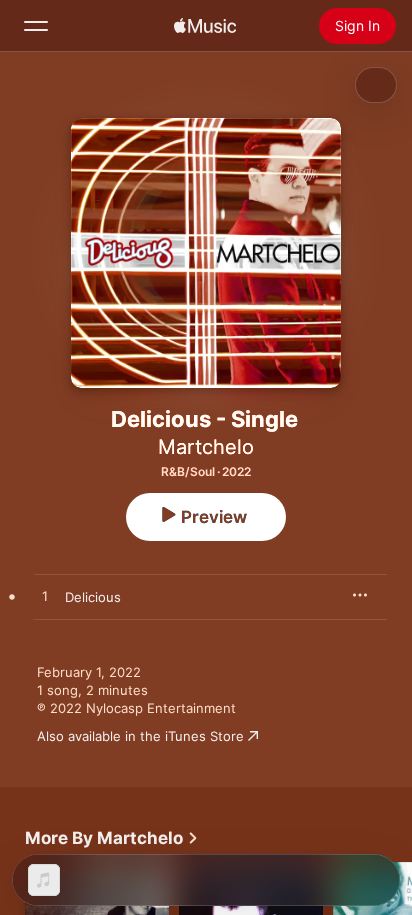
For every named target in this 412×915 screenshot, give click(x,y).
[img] (205, 26)
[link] (112, 838)
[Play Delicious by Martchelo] (45, 597)
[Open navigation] (36, 26)
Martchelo (206, 447)
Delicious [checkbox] (93, 597)
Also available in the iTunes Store (140, 736)
